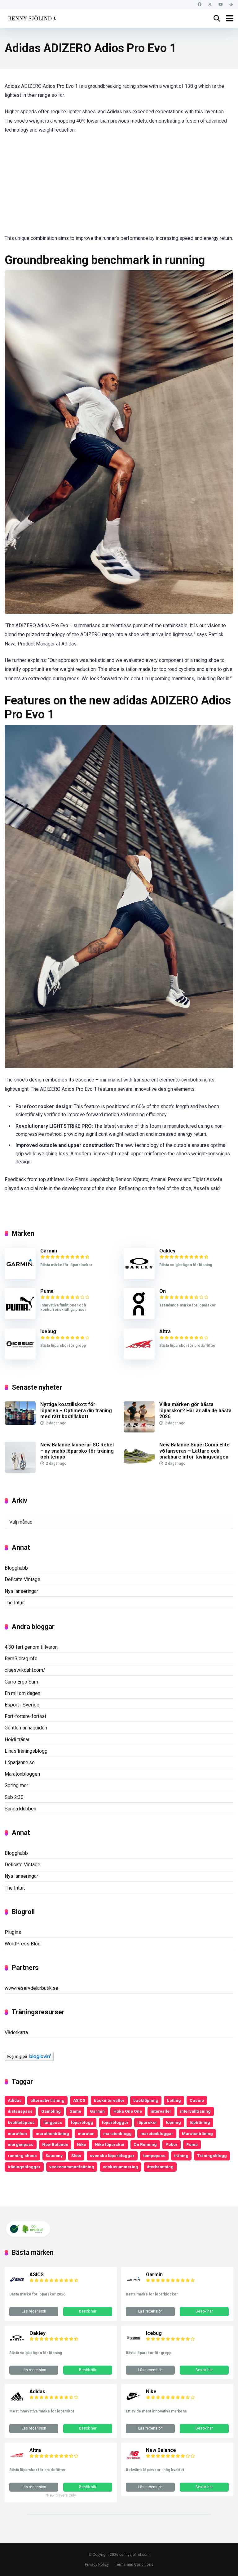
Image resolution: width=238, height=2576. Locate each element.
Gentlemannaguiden (26, 1728)
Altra (165, 1331)
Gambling (51, 2111)
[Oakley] (139, 1277)
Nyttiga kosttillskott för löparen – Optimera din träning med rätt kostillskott (76, 1410)
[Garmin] (20, 1277)
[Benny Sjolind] (31, 18)
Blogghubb (16, 1568)
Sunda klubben (20, 1809)
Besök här (88, 2311)
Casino (197, 2100)
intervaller (161, 2111)
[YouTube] (220, 4)
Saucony (54, 2156)
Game (75, 2111)
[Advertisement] (119, 188)
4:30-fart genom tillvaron (31, 1647)
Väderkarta (16, 2032)
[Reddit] (231, 4)
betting (174, 2100)
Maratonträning (197, 2133)
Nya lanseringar (21, 1591)
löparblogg (82, 2122)
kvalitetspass (21, 2122)
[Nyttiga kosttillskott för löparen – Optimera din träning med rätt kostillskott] (20, 1423)
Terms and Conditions (134, 2564)
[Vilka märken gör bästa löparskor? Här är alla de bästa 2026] (139, 1431)
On (163, 1291)
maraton (86, 2133)
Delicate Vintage (22, 1579)
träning (181, 2156)
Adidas (15, 2100)
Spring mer (16, 1785)
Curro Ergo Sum (21, 1682)
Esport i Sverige (22, 1705)
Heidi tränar (17, 1740)
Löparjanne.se (20, 1762)
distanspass (20, 2111)
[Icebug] (20, 1358)
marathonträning (52, 2133)
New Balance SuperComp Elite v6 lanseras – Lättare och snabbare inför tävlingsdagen (194, 1451)
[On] (139, 1317)
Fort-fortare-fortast (25, 1716)
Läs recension (34, 2311)
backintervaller (109, 2100)
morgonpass (21, 2144)
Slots (76, 2156)
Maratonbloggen (22, 1774)
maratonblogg (117, 2133)
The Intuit (15, 1603)
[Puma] (20, 1317)
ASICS (79, 2100)
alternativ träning (47, 2100)
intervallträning (195, 2111)
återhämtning (160, 2167)
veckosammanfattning (72, 2167)
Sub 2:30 (14, 1797)
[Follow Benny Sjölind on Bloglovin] (29, 2059)
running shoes (22, 2156)
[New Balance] (134, 2461)
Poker (172, 2144)
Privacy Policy (97, 2564)
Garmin (49, 1251)
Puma (47, 1291)
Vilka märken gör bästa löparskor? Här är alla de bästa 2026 (195, 1410)
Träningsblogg (212, 2156)
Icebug (48, 1331)
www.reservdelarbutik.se (31, 1988)
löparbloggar (115, 2122)
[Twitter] (210, 4)
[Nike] (134, 2402)
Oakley (167, 1251)
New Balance (55, 2144)
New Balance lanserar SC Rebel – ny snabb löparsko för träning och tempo (77, 1451)
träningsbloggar (24, 2167)
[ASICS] (17, 2285)
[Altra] (139, 1358)
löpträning (200, 2122)
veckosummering (121, 2167)
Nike (82, 2144)
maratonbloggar (157, 2133)
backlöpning (146, 2100)
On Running (145, 2144)
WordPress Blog (23, 1944)
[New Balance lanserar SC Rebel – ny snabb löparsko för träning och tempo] (20, 1471)
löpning (173, 2122)
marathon (17, 2133)
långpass (53, 2122)
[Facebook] (199, 4)
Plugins (13, 1932)
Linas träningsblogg (26, 1751)
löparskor (147, 2122)
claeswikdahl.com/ (25, 1670)
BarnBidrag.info (21, 1659)
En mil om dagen (22, 1693)
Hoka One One (128, 2111)
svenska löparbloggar (112, 2156)
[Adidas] (17, 2402)
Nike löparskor (110, 2144)
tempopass (154, 2156)
